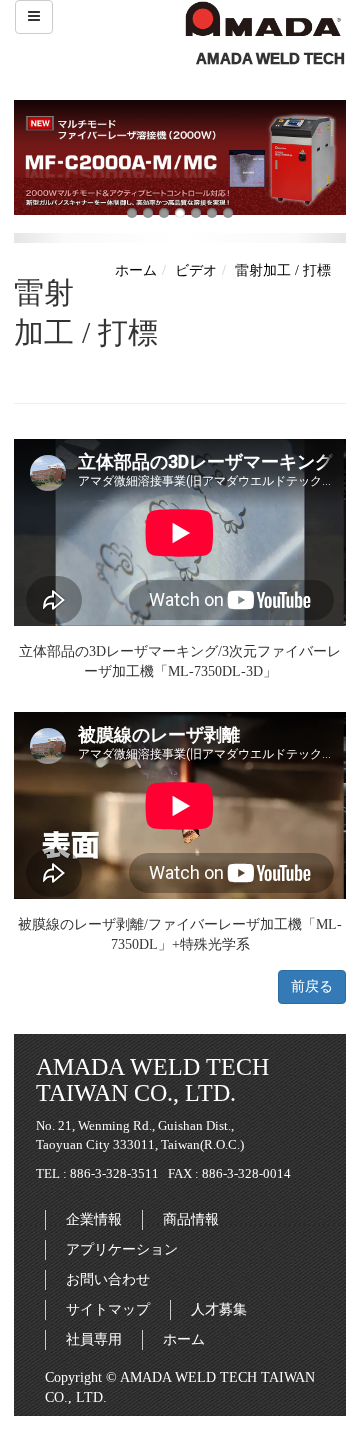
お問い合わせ (108, 1279)
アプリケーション (122, 1249)
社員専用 (94, 1339)
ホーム (136, 270)
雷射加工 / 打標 (283, 270)
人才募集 (219, 1309)
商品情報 (191, 1219)
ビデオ (196, 270)
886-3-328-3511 (114, 1173)
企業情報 (94, 1219)
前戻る (312, 986)
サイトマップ (108, 1309)
